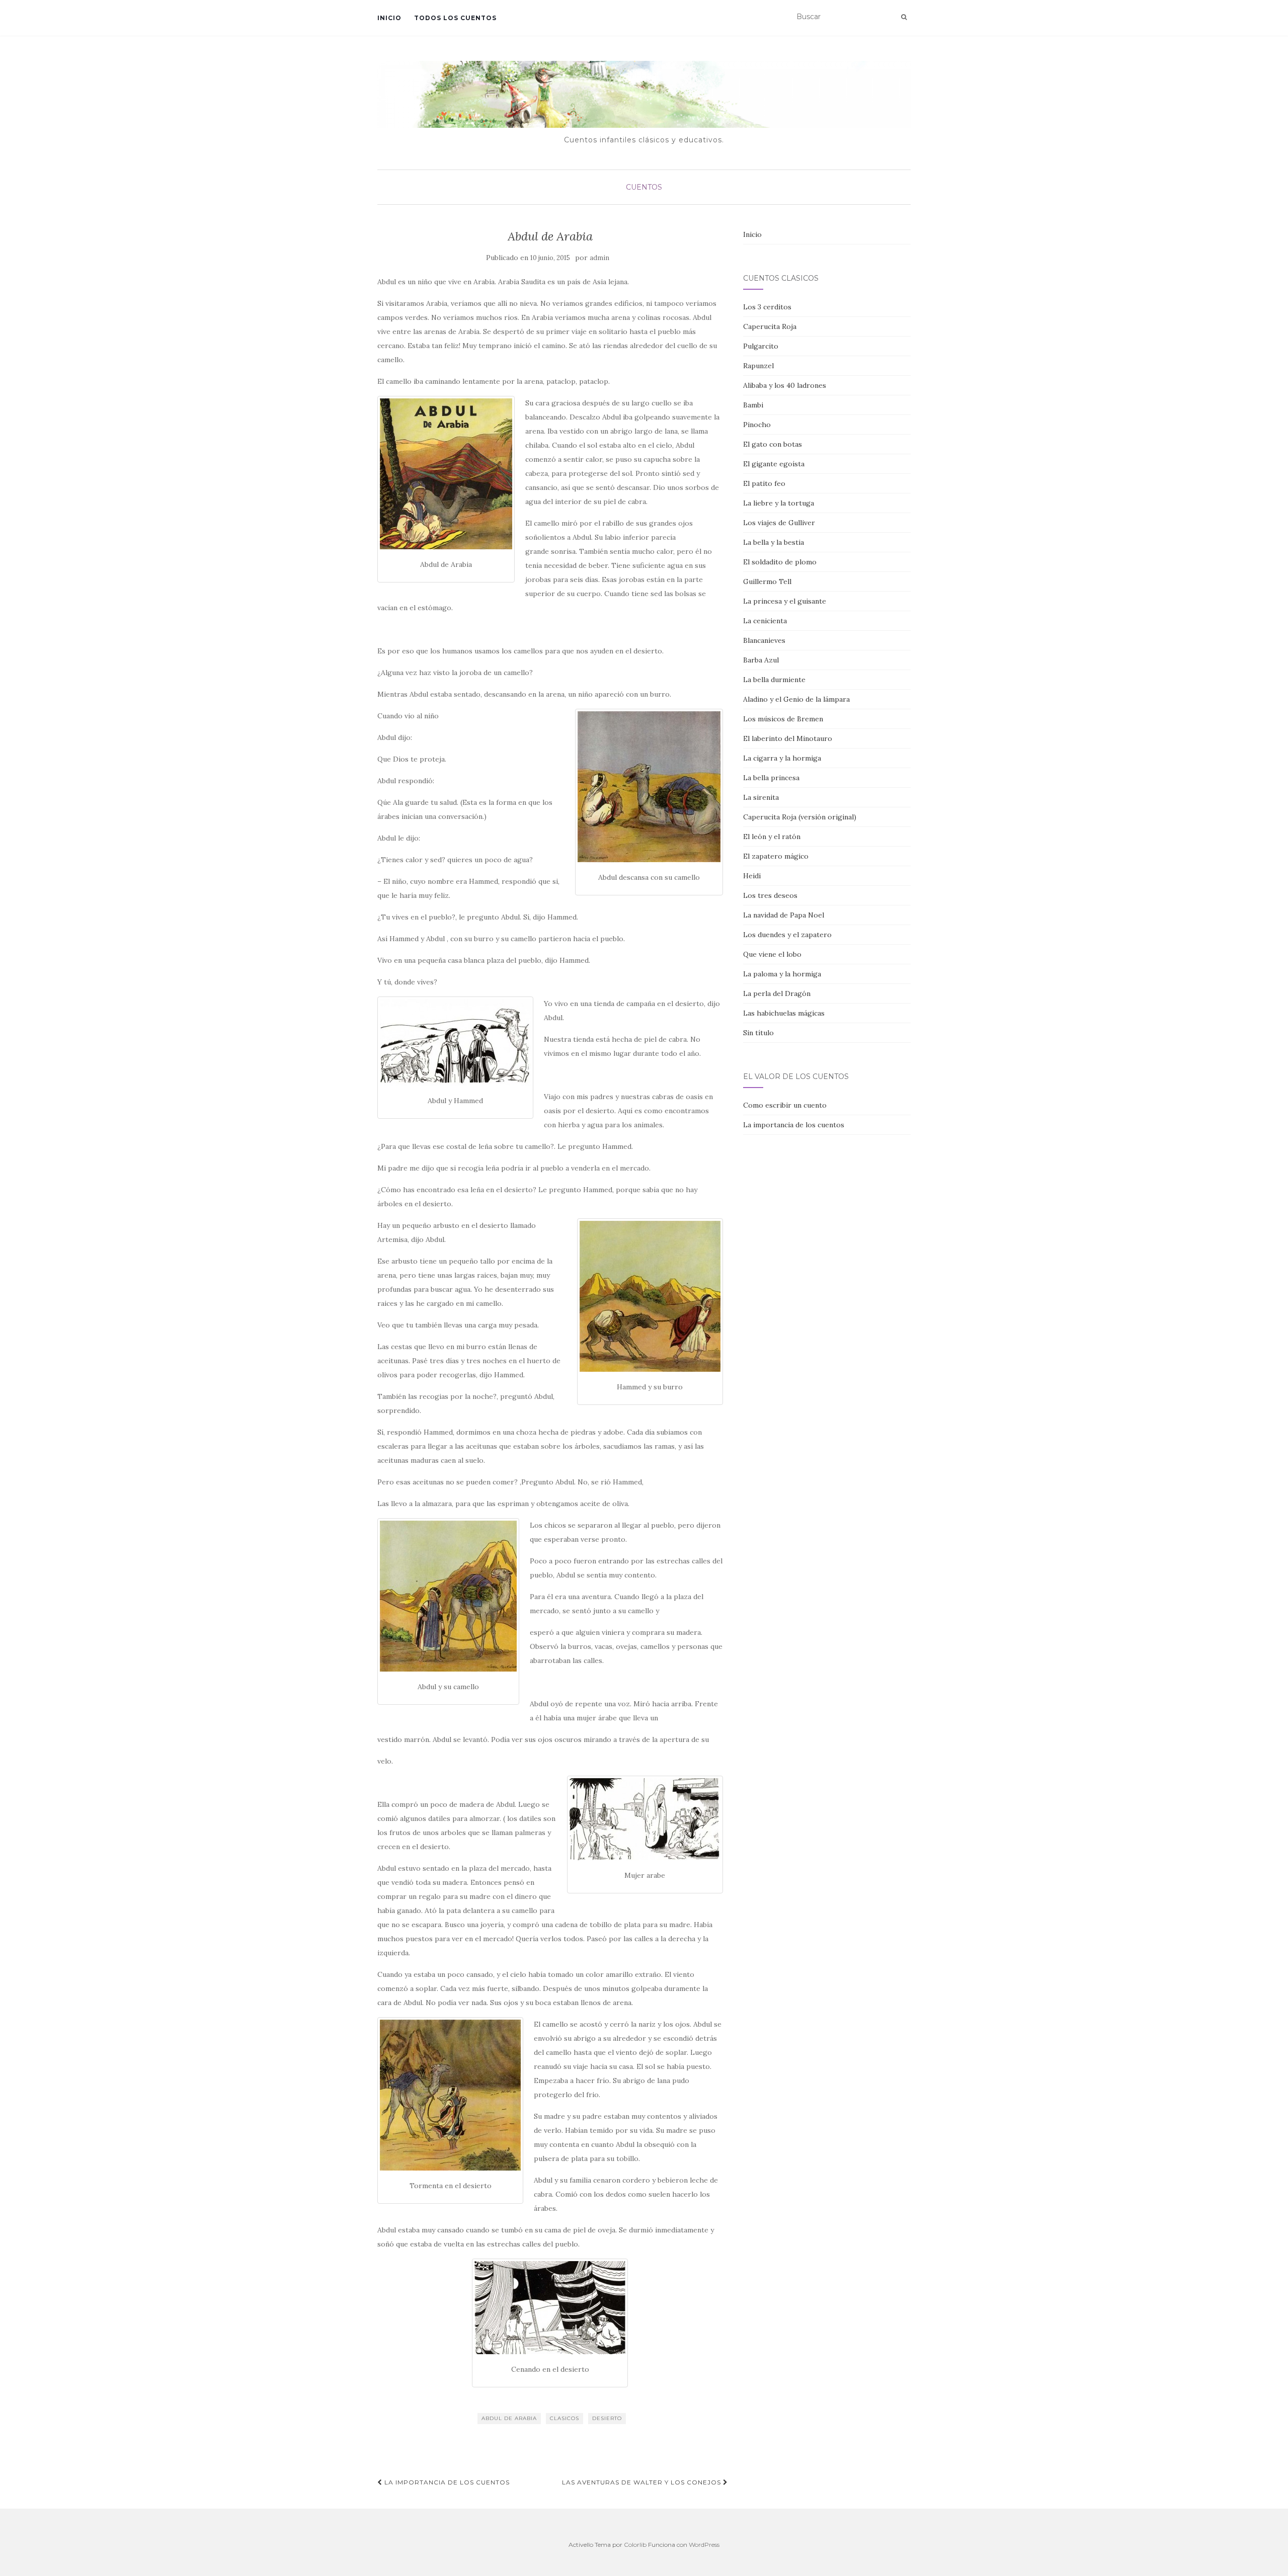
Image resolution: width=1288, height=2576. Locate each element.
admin (599, 258)
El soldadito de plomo (780, 562)
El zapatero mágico (776, 856)
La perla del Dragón (777, 993)
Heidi (752, 876)
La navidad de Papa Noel (784, 915)
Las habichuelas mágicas (784, 1013)
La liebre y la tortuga (779, 503)
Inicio (389, 18)
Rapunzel (758, 366)
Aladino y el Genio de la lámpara (796, 699)
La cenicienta (765, 621)
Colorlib (635, 2545)
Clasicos (565, 2418)
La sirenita (761, 797)
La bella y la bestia (774, 542)
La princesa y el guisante (785, 601)
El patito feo (764, 483)
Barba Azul (761, 660)
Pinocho (757, 425)
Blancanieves (764, 640)
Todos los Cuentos (455, 18)
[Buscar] (904, 17)
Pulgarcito (761, 346)
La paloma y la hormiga (782, 974)
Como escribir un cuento (785, 1105)
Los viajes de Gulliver (779, 523)
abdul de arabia (509, 2418)
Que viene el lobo (772, 954)
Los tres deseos (770, 895)
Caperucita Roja (770, 326)
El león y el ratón (772, 837)
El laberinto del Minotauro (788, 738)
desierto (607, 2418)
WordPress (704, 2545)
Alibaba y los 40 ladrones (785, 385)
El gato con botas (773, 444)
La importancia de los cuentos (446, 2482)
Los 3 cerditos (767, 307)
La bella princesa (771, 778)
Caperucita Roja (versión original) (800, 817)
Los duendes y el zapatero (787, 935)
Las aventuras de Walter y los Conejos (642, 2482)
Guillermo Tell (767, 581)
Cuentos (644, 187)
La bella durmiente (774, 680)
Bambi (753, 405)
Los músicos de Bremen (783, 719)
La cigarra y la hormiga (782, 758)
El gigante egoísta (774, 464)
